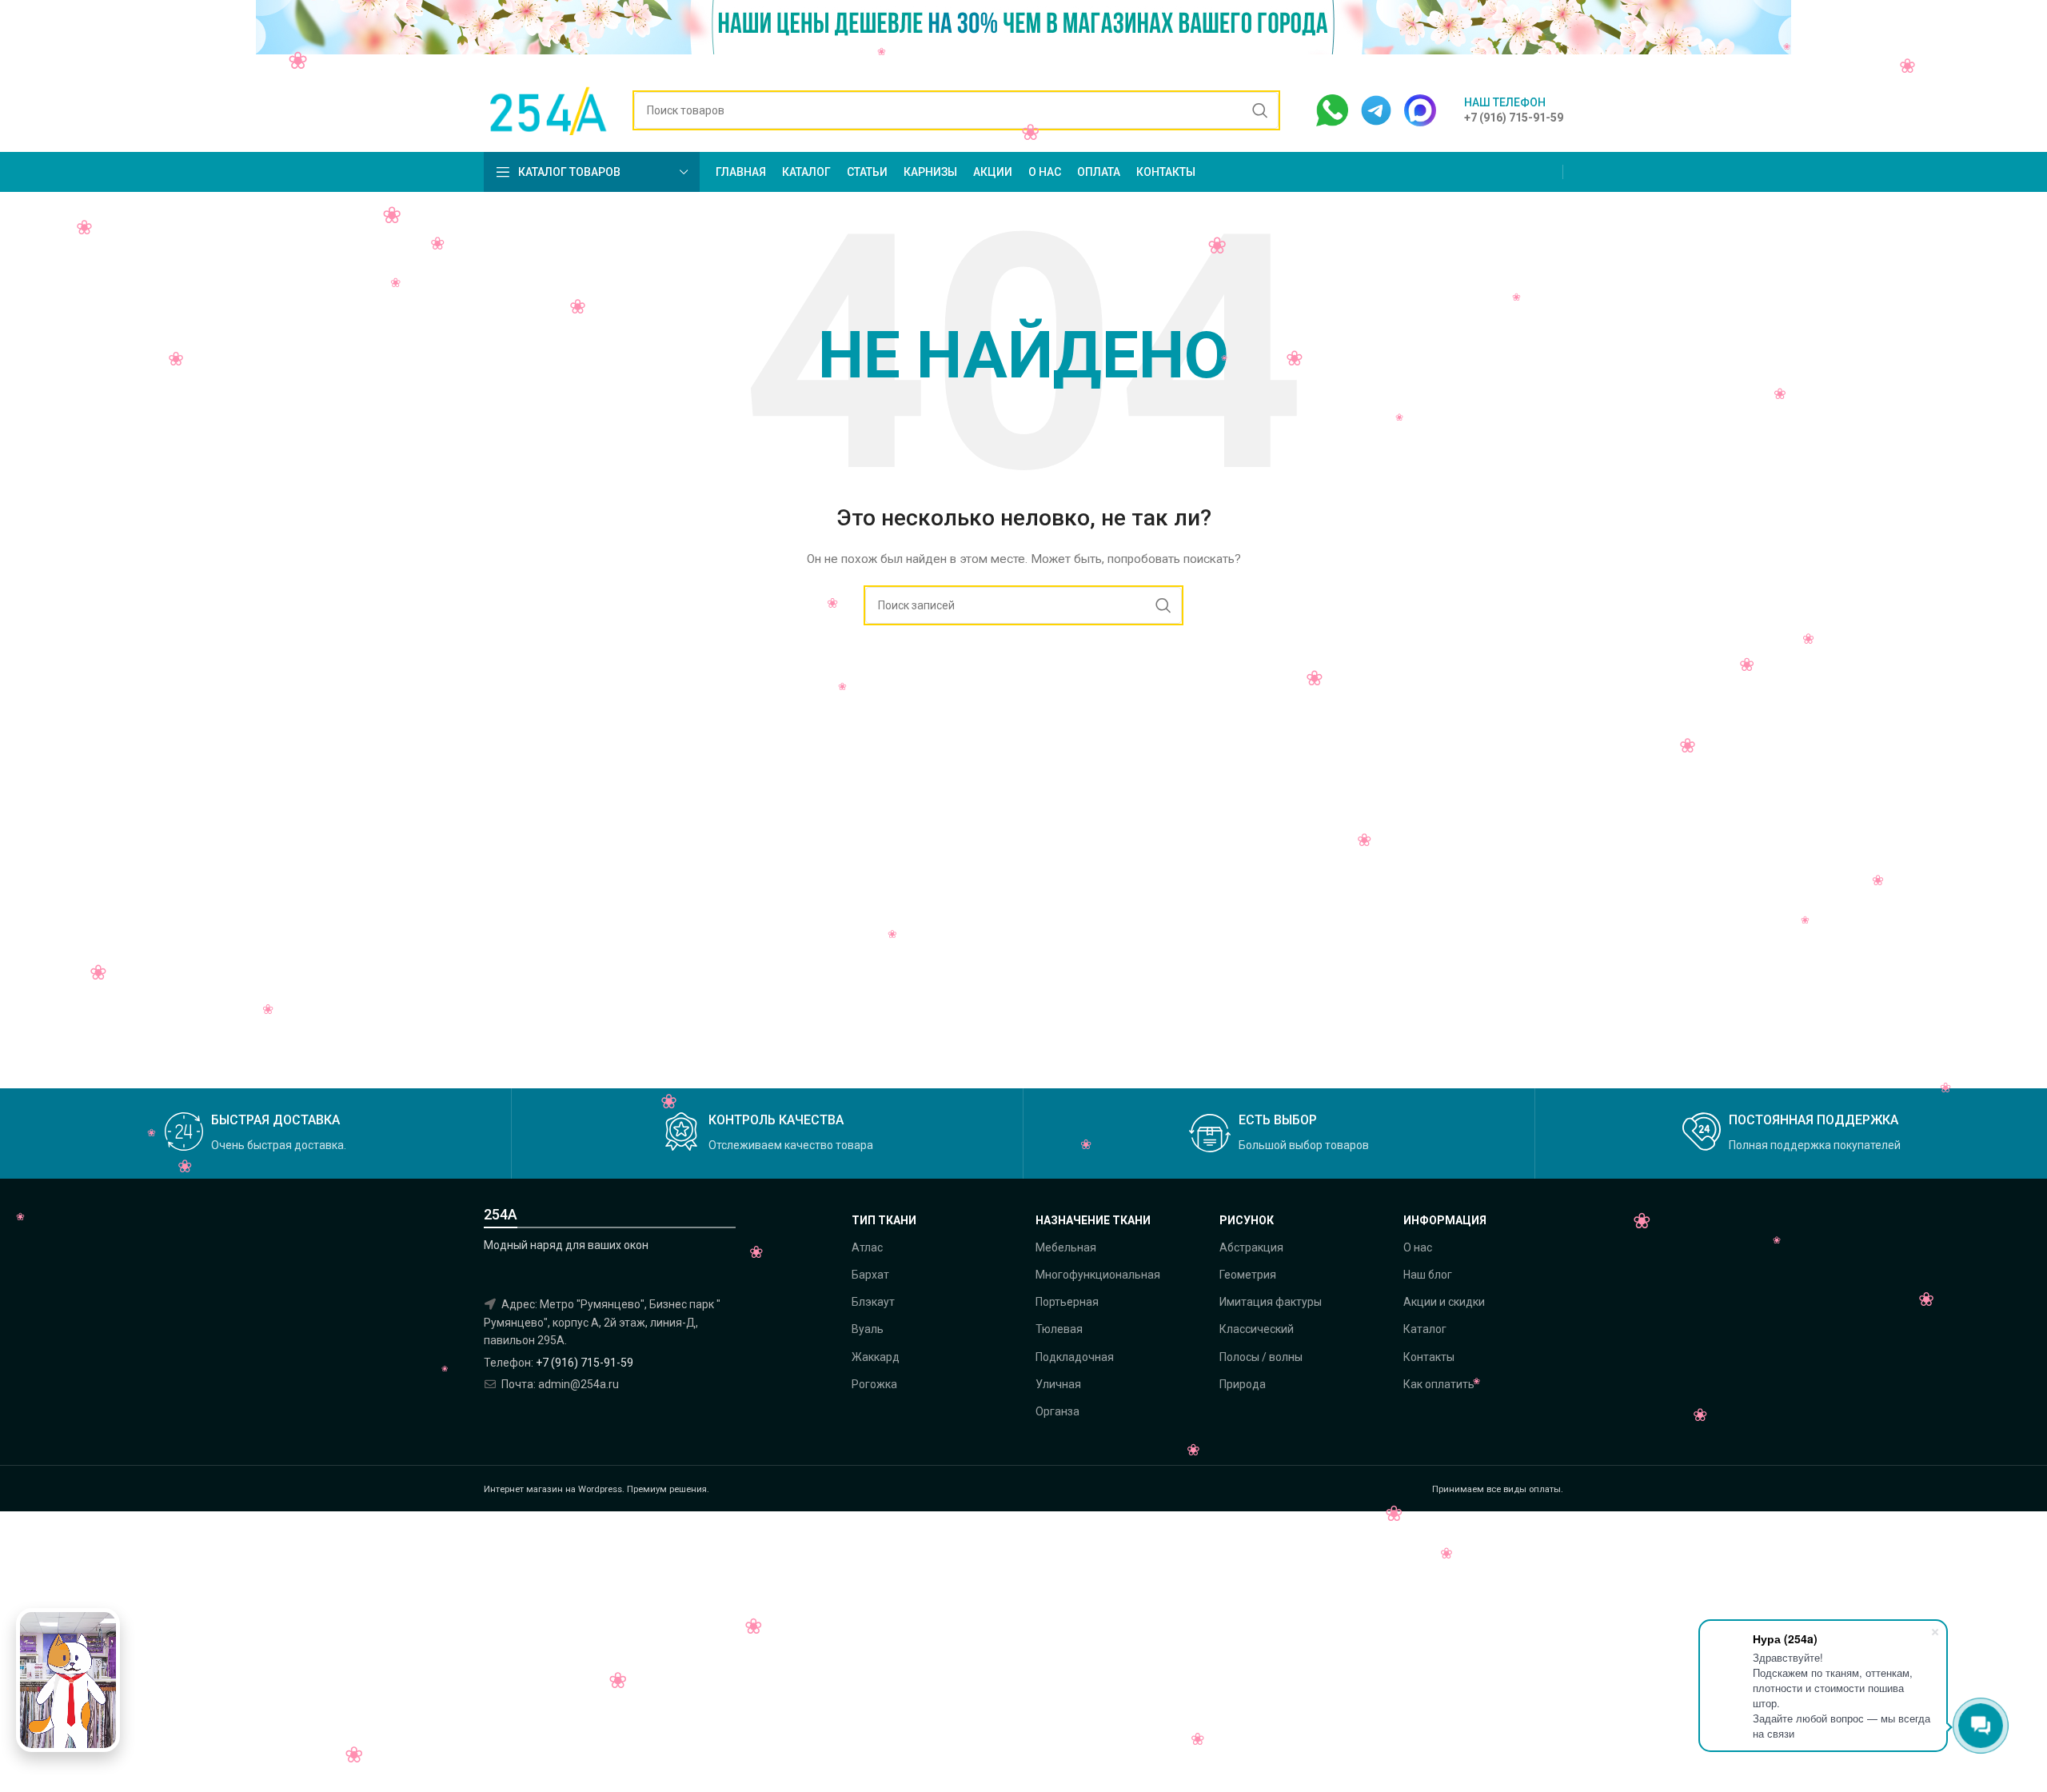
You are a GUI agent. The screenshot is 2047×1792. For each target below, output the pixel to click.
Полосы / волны (1261, 1357)
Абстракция (1251, 1247)
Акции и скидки (1444, 1302)
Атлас (867, 1247)
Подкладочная (1075, 1357)
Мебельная (1066, 1247)
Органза (1057, 1411)
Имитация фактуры (1271, 1302)
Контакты (1429, 1357)
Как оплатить (1439, 1384)
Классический (1257, 1329)
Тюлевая (1059, 1329)
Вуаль (868, 1329)
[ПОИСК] (1260, 110)
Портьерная (1067, 1302)
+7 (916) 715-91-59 (585, 1363)
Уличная (1058, 1384)
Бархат (870, 1275)
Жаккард (876, 1357)
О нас (1418, 1247)
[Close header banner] (2027, 34)
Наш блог (1428, 1275)
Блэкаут (873, 1302)
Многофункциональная (1098, 1275)
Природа (1243, 1384)
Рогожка (874, 1384)
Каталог (1425, 1329)
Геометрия (1248, 1275)
